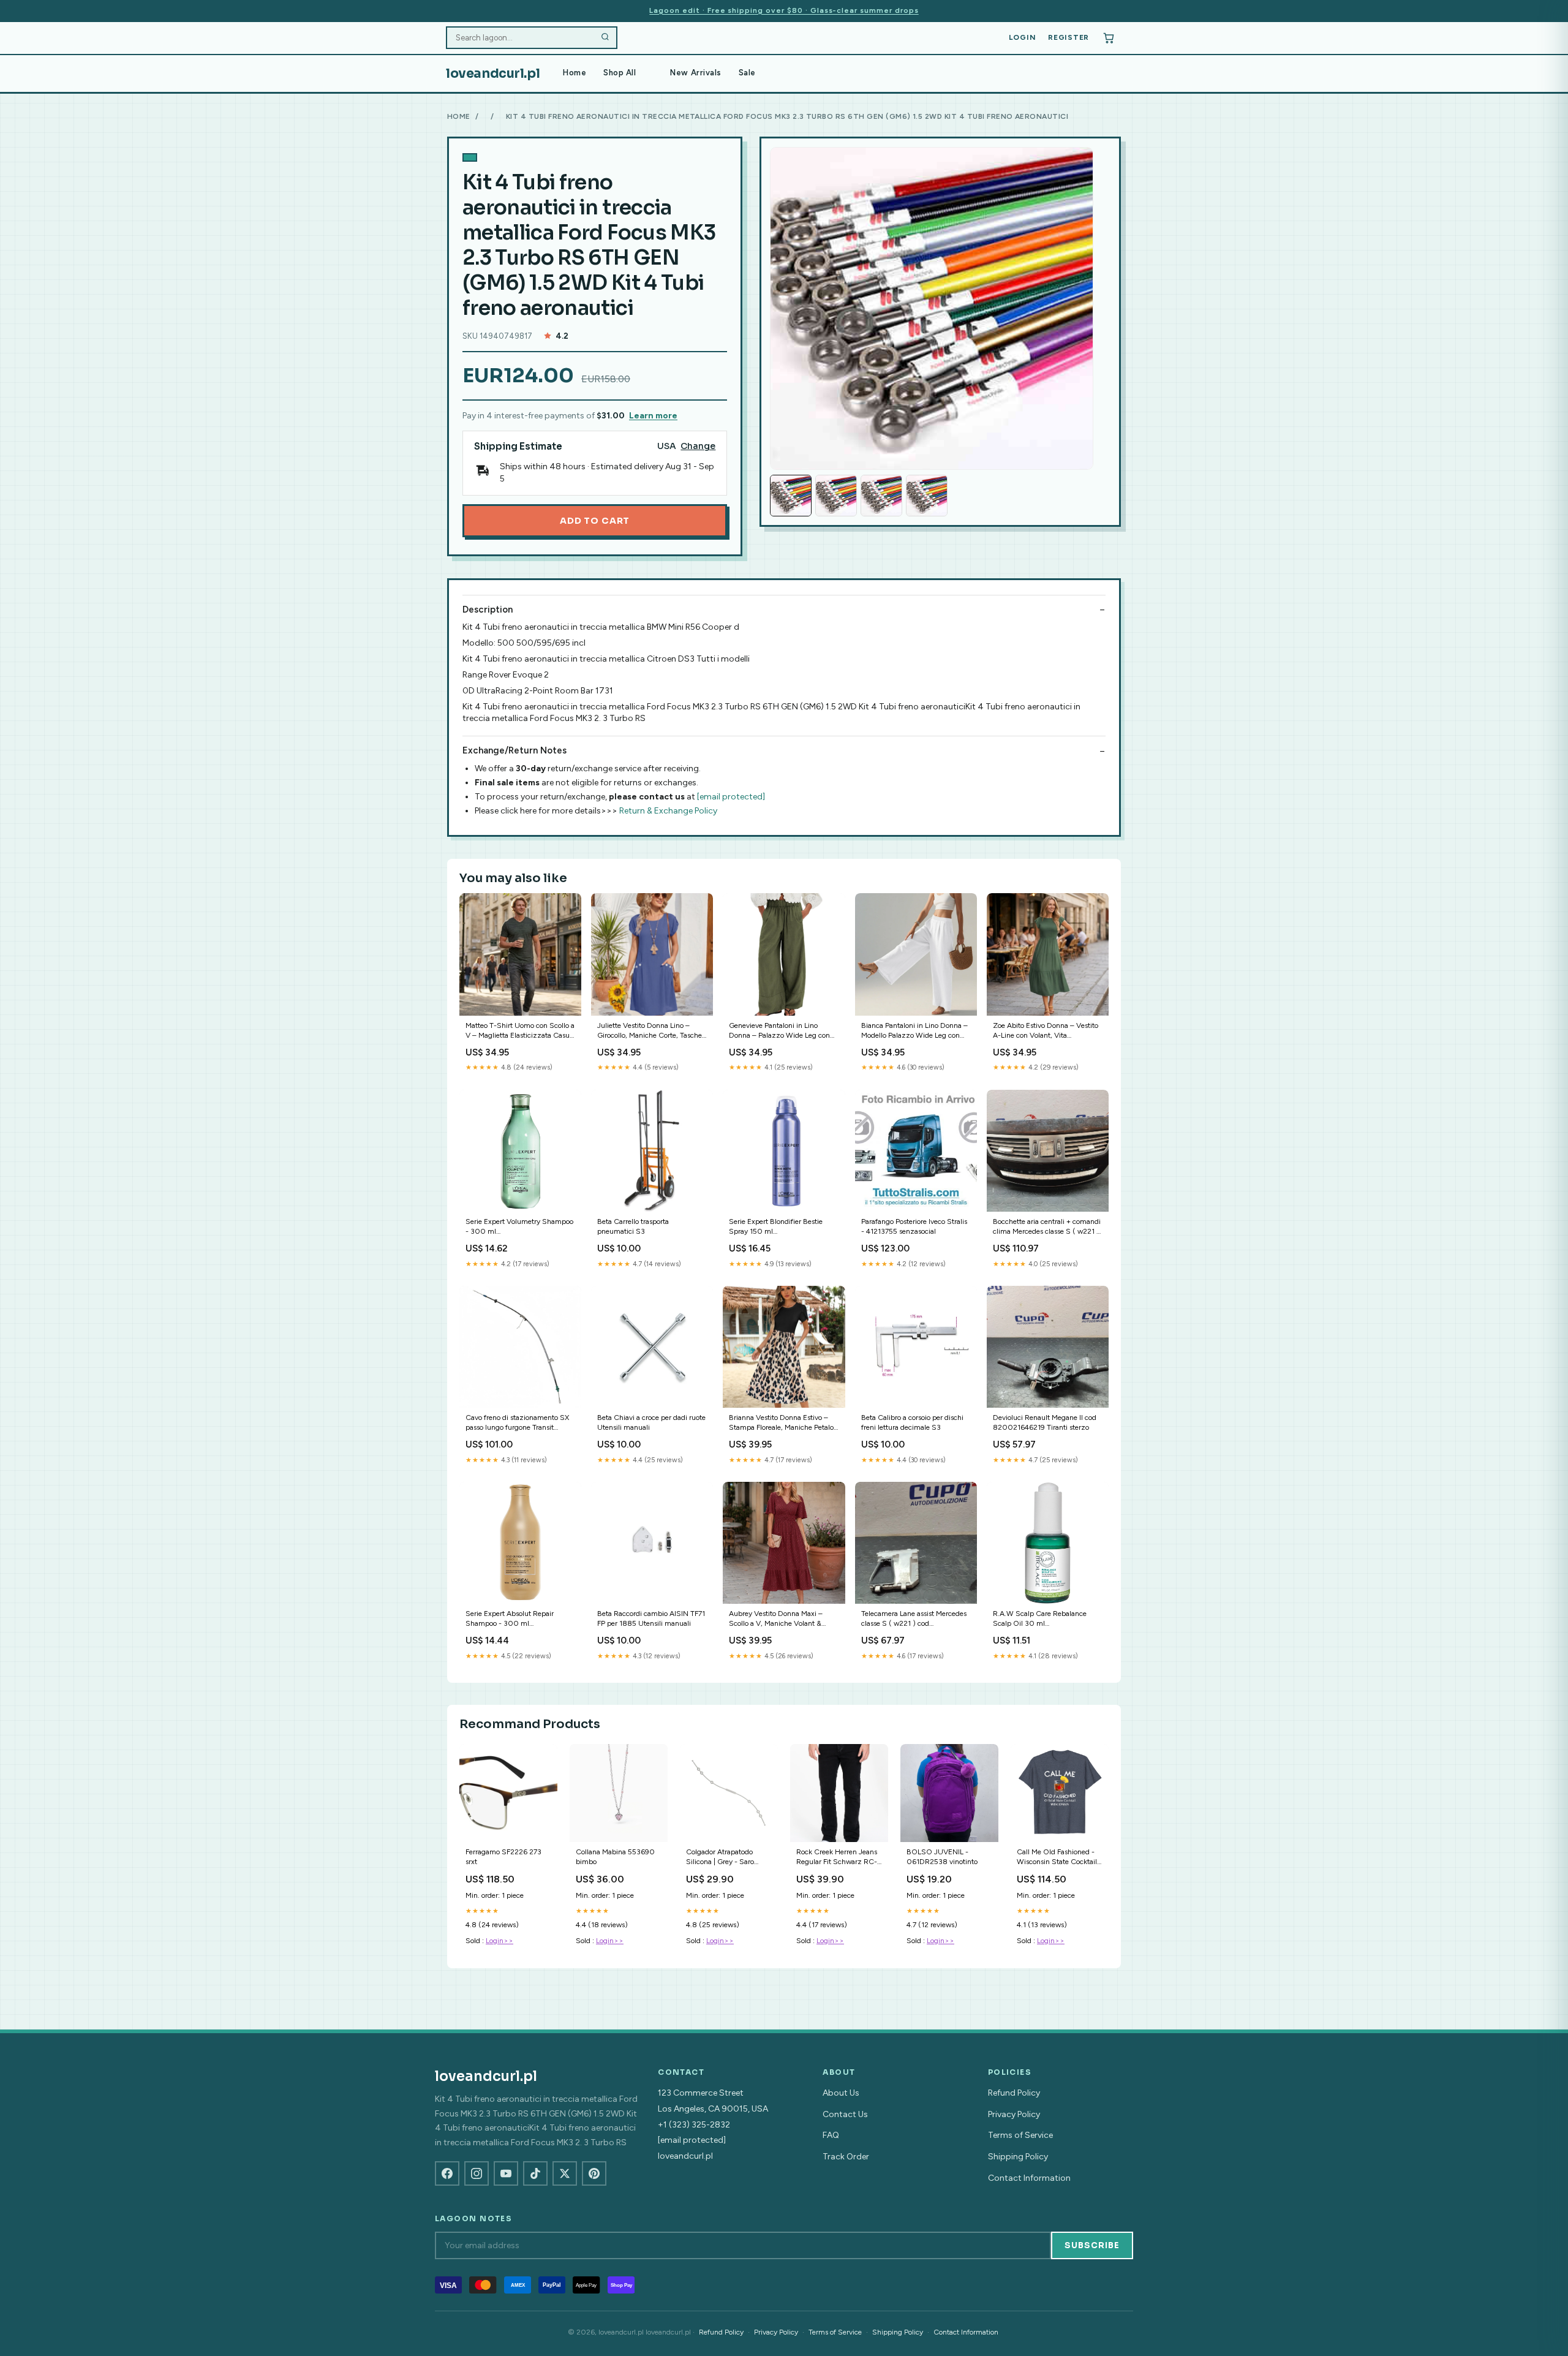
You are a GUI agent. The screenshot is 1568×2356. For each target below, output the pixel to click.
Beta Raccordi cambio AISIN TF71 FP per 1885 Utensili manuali (651, 1618)
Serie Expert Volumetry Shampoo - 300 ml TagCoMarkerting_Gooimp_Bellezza (520, 1227)
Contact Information (1029, 2178)
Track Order (846, 2157)
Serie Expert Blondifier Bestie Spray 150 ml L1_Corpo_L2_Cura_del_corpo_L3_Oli (784, 1227)
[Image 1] (791, 496)
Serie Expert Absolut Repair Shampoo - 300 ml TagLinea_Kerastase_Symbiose (514, 1619)
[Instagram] (477, 2173)
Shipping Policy (1018, 2157)
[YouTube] (506, 2173)
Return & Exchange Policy (668, 811)
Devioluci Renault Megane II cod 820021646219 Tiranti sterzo (1045, 1422)
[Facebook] (447, 2173)
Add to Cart (595, 521)
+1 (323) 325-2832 (694, 2125)
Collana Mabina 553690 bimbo (615, 1857)
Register (1069, 37)
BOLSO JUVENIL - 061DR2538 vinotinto (942, 1857)
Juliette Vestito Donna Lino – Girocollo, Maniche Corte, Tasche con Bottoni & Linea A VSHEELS (650, 1031)
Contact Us (845, 2114)
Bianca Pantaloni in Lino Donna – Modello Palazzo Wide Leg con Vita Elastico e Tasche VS (914, 1031)
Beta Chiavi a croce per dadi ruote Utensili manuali (651, 1422)
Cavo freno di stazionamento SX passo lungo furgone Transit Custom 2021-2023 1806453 (517, 1423)
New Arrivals (695, 73)
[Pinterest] (594, 2173)
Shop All (620, 73)
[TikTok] (535, 2173)
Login (1023, 37)
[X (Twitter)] (565, 2173)
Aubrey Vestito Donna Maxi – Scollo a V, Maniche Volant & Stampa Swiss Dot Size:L (776, 1619)
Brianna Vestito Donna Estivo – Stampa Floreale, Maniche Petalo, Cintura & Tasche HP (782, 1423)
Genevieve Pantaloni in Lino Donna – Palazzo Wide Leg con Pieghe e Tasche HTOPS (779, 1031)
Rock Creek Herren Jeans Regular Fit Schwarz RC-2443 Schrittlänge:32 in (837, 1858)
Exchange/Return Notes (514, 750)
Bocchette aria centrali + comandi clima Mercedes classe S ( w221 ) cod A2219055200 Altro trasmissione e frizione (1047, 1227)
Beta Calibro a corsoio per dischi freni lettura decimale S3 (912, 1422)
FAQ (831, 2135)
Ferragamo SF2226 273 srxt (503, 1857)
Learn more (653, 416)
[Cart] (1109, 38)
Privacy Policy (1014, 2114)
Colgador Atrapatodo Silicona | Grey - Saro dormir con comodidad (722, 1858)
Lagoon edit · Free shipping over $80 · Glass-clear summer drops (784, 10)
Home (575, 73)
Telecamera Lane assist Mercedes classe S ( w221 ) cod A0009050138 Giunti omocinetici (914, 1619)
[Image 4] (927, 496)
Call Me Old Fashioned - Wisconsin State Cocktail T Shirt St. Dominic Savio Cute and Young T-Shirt (1058, 1858)
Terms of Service (1020, 2135)
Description (488, 610)
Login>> (499, 1941)
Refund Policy (1014, 2093)
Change (698, 446)
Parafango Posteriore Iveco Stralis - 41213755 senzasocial (914, 1226)
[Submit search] (605, 38)
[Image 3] (881, 496)
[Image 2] (836, 496)
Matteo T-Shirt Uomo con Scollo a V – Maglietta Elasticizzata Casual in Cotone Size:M (520, 1031)
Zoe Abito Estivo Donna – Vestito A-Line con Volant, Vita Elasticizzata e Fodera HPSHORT (1046, 1031)
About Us (841, 2093)
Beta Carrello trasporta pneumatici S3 (633, 1226)
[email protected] (731, 797)
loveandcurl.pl (493, 74)
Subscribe (1092, 2245)
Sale (747, 73)
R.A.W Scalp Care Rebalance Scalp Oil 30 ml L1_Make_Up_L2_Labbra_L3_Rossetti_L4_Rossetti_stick (1048, 1619)
